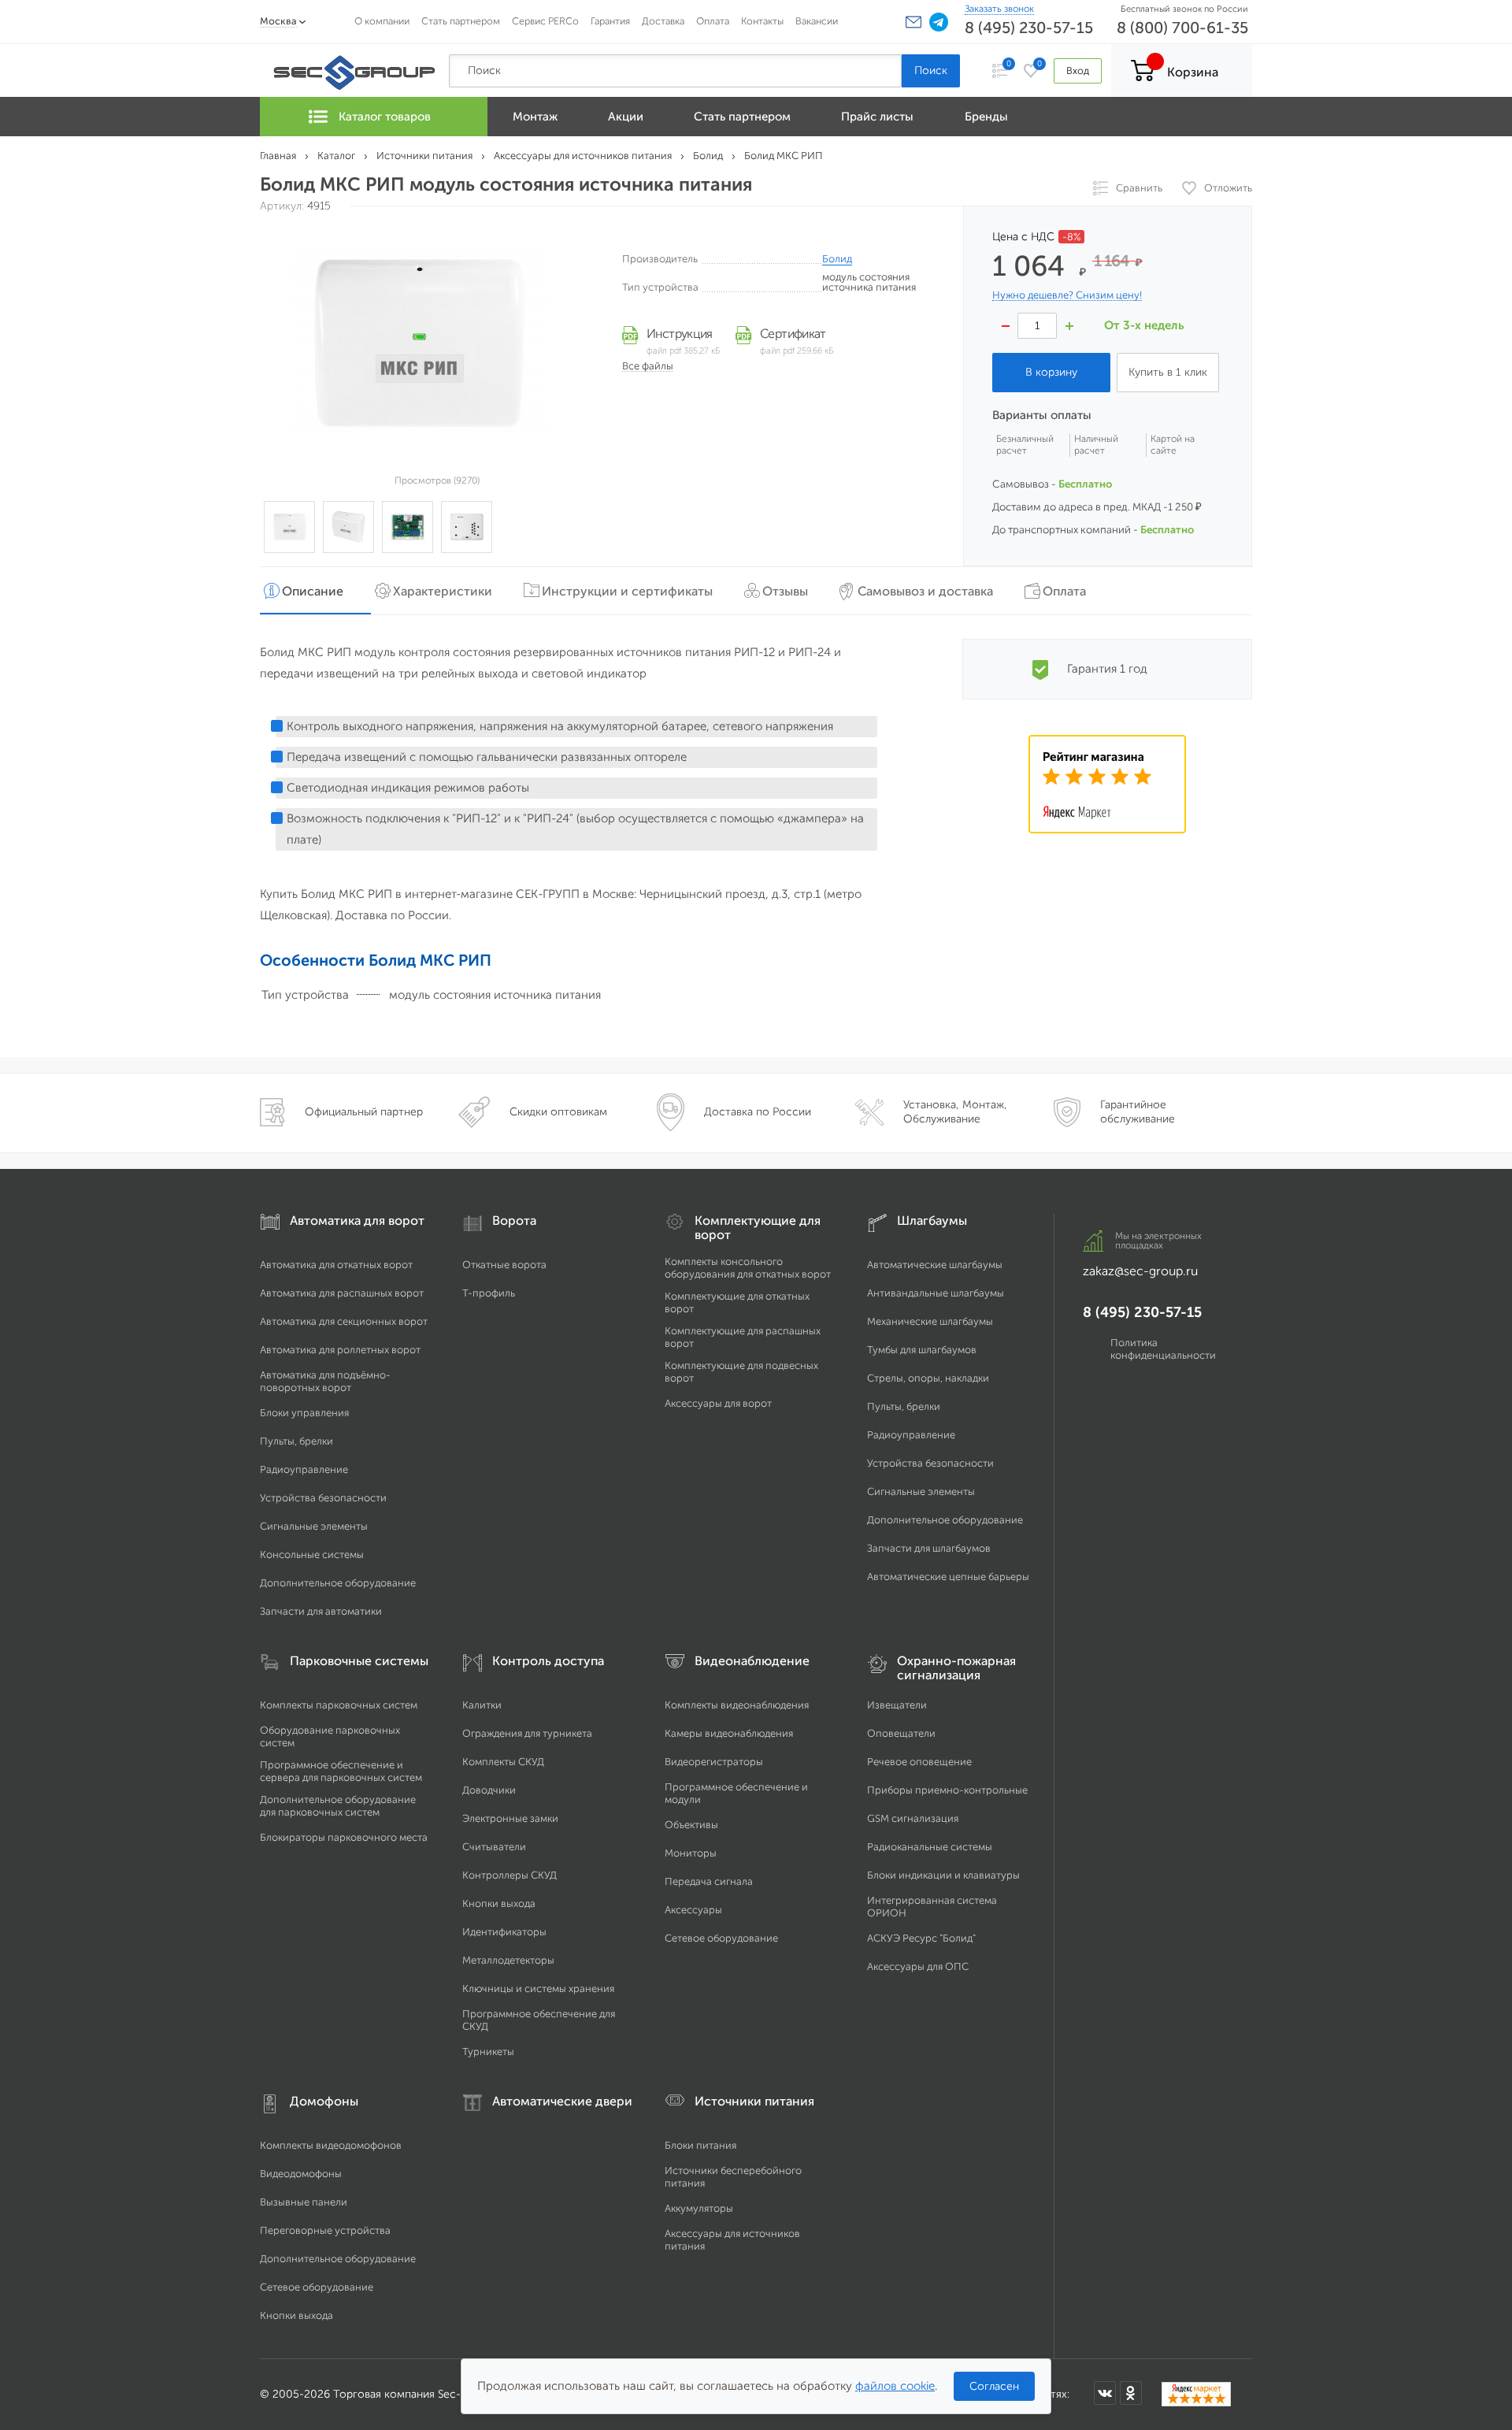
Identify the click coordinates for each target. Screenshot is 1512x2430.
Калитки (482, 1705)
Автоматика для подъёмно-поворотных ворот (325, 1381)
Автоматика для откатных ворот (336, 1265)
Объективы (691, 1825)
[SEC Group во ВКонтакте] (1105, 2393)
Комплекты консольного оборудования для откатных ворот (748, 1268)
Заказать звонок (999, 9)
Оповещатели (901, 1733)
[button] (913, 22)
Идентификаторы (504, 1932)
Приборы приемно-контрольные (947, 1790)
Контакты (762, 21)
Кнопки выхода (499, 1903)
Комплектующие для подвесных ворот (741, 1372)
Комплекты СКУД (503, 1762)
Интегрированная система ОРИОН (932, 1907)
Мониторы (691, 1853)
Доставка (663, 21)
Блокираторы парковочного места (344, 1837)
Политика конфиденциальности (1163, 1349)
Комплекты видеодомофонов (331, 2145)
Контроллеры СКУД (510, 1875)
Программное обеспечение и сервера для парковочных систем (341, 1771)
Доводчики (489, 1790)
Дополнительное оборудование (338, 1583)
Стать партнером (461, 21)
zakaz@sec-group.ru (1140, 1271)
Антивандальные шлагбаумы (936, 1293)
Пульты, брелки (296, 1441)
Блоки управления (304, 1413)
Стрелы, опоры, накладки (928, 1378)
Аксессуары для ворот (718, 1403)
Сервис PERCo (545, 21)
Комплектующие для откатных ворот (737, 1302)
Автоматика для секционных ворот (344, 1321)
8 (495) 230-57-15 (1029, 28)
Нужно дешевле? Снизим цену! (1067, 295)
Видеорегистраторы (714, 1762)
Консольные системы (312, 1554)
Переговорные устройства (325, 2230)
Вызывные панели (304, 2202)
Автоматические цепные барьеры (948, 1577)
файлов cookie (895, 2386)
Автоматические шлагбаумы (935, 1265)
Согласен (994, 2386)
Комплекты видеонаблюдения (737, 1705)
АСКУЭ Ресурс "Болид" (921, 1938)
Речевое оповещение (919, 1762)
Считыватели (494, 1847)
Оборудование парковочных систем (330, 1736)
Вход (1078, 70)
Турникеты (488, 2052)
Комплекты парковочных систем (339, 1705)
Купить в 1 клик (1168, 372)
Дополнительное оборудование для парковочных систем (338, 1806)
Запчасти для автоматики (321, 1611)
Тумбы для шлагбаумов (922, 1350)
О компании (382, 21)
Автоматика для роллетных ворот (340, 1350)
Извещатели (897, 1705)
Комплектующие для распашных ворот (743, 1337)
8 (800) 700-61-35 (1182, 28)
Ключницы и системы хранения (538, 1989)
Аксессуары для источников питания (732, 2240)
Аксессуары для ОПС (918, 1966)
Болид (837, 259)
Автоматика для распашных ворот (342, 1293)
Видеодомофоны (301, 2174)
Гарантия (610, 21)
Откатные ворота (504, 1265)
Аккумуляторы (699, 2208)
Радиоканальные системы (930, 1847)
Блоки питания (700, 2145)
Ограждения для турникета (527, 1733)
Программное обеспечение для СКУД (539, 2020)
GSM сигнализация (913, 1818)
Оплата (713, 21)
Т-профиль (489, 1293)
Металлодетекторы (508, 1960)
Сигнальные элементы (314, 1526)
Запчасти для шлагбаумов (929, 1548)
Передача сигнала (709, 1881)
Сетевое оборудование (721, 1938)
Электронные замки (510, 1818)
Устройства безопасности (323, 1498)
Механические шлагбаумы (930, 1321)
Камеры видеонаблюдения (729, 1733)
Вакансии (817, 21)
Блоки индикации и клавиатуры (943, 1875)
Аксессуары (693, 1910)
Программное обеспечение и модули (736, 1793)
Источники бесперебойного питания (733, 2177)
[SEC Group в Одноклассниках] (1131, 2393)
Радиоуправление (304, 1469)
